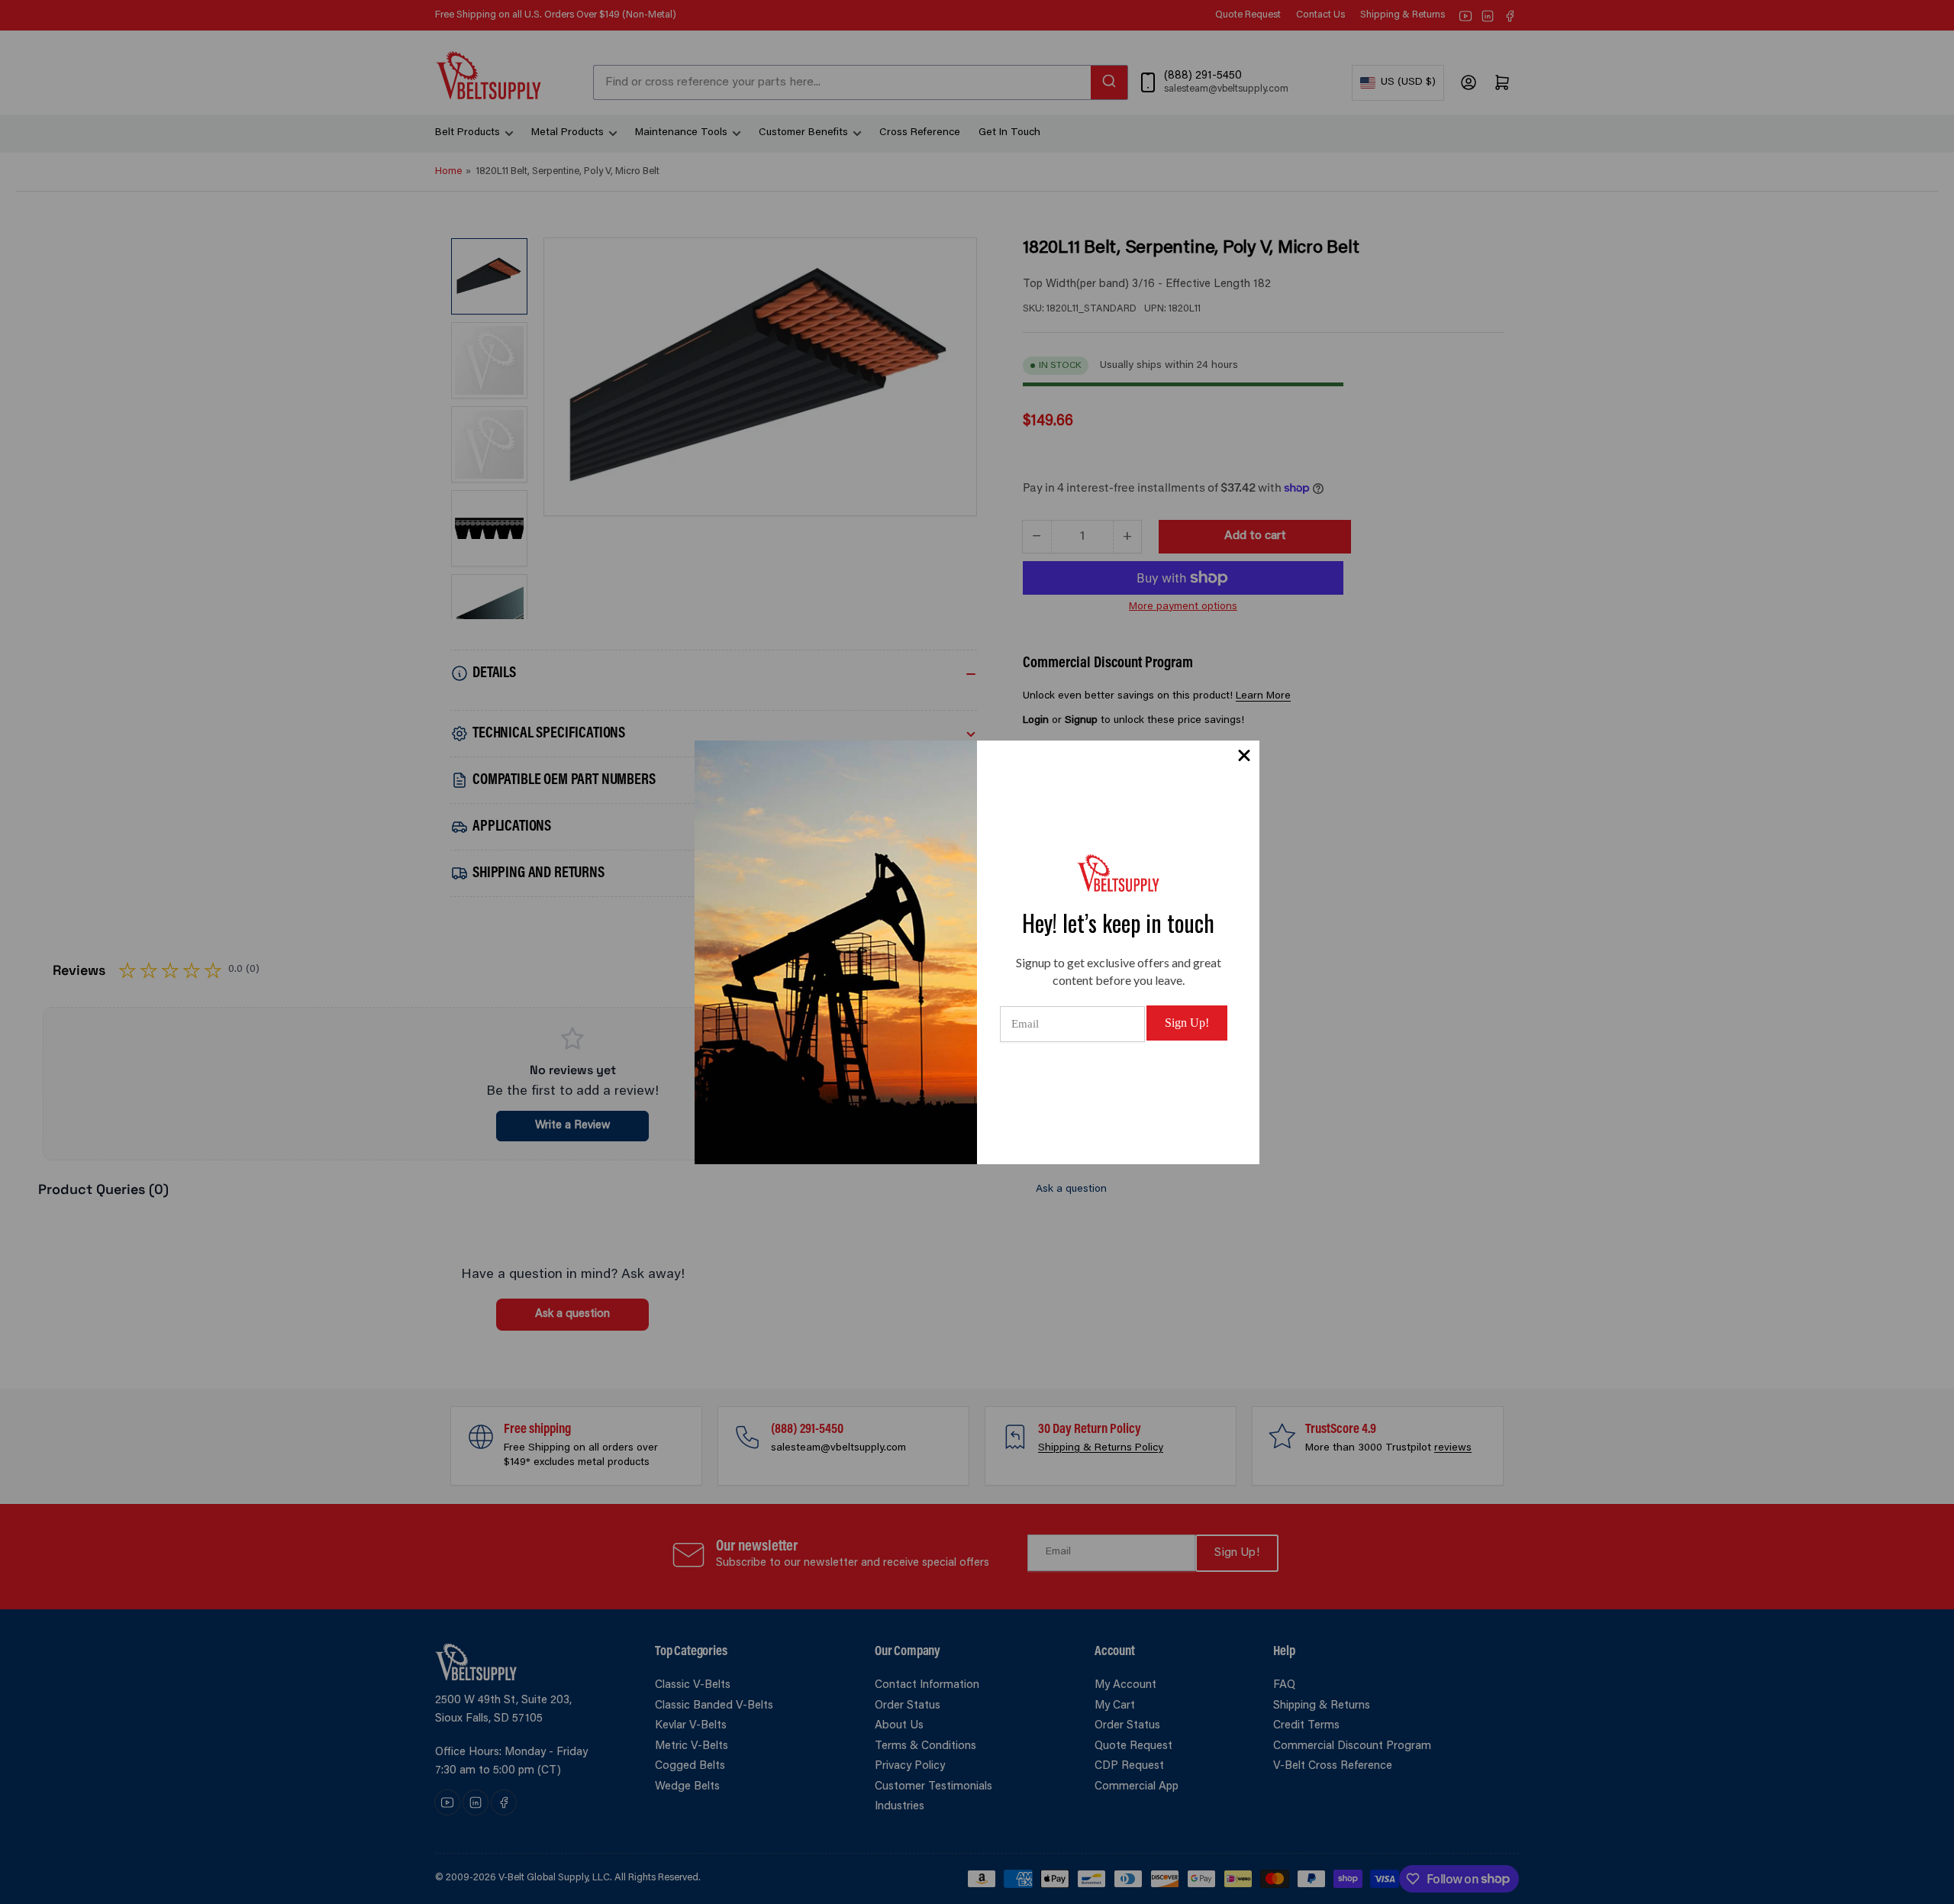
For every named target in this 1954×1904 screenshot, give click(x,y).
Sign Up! (1187, 1023)
